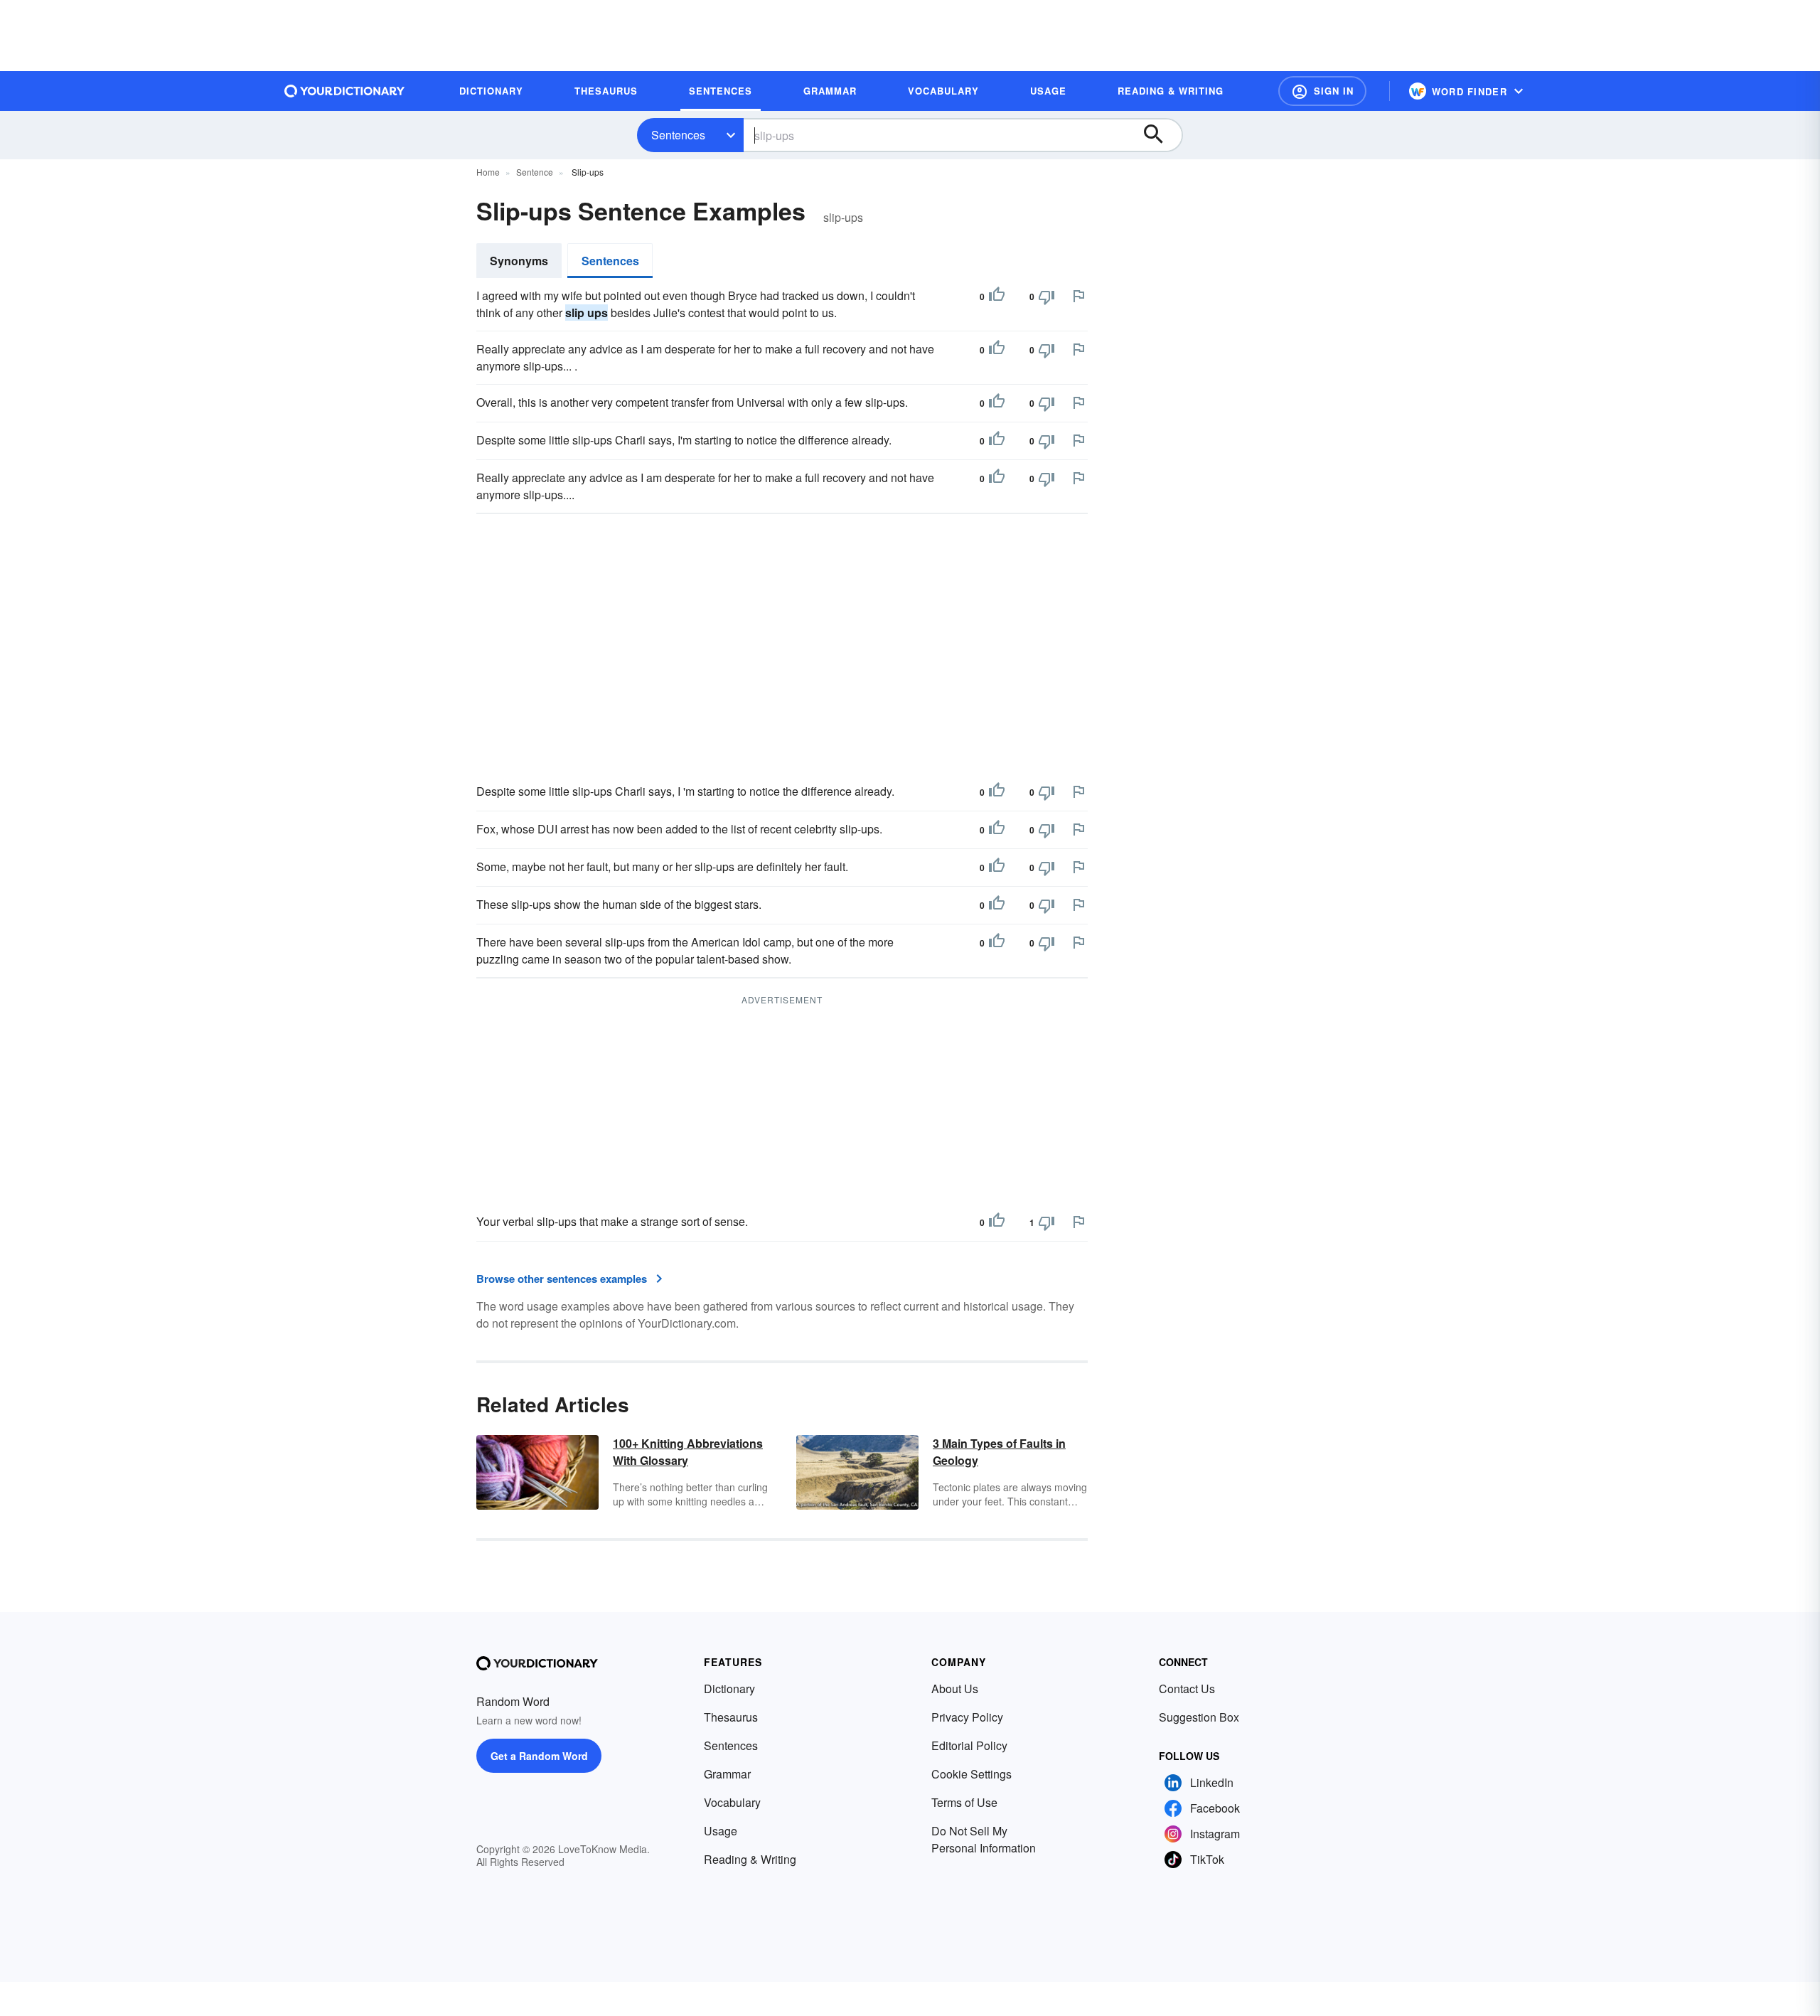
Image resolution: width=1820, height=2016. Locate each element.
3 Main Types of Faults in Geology (999, 1452)
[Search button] (1160, 135)
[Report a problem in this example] (1078, 296)
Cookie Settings (971, 1774)
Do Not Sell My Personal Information (984, 1839)
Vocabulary (732, 1802)
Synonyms (519, 261)
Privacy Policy (967, 1717)
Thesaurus (731, 1717)
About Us (955, 1689)
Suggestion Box (1199, 1717)
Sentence (535, 172)
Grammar (727, 1774)
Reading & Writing (750, 1859)
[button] (1322, 91)
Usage (721, 1831)
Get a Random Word (539, 1756)
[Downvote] (1046, 297)
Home (488, 172)
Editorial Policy (969, 1745)
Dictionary (729, 1689)
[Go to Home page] (345, 91)
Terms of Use (964, 1802)
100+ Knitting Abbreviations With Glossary (688, 1452)
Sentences (678, 135)
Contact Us (1187, 1689)
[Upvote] (997, 297)
